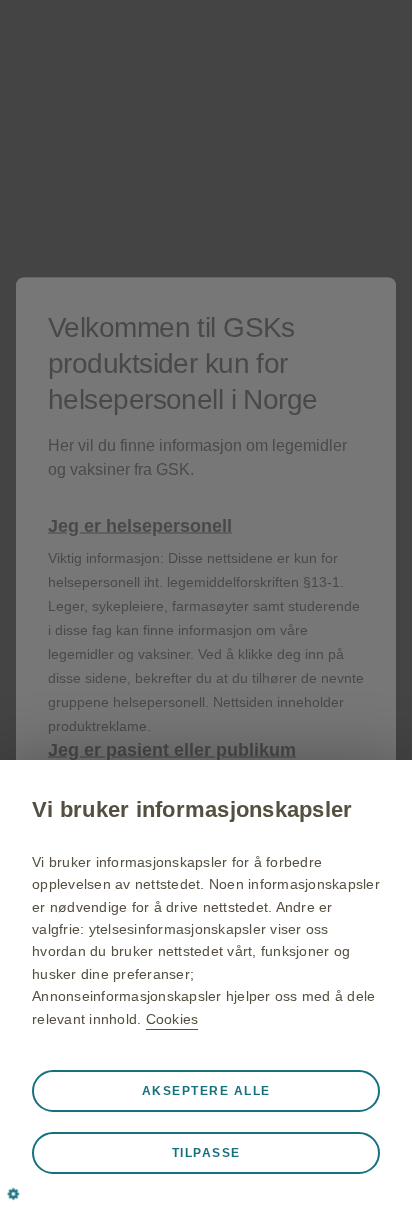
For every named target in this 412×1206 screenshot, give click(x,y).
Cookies (172, 1019)
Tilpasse (206, 1153)
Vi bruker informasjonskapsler (192, 809)
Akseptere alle (206, 1091)
